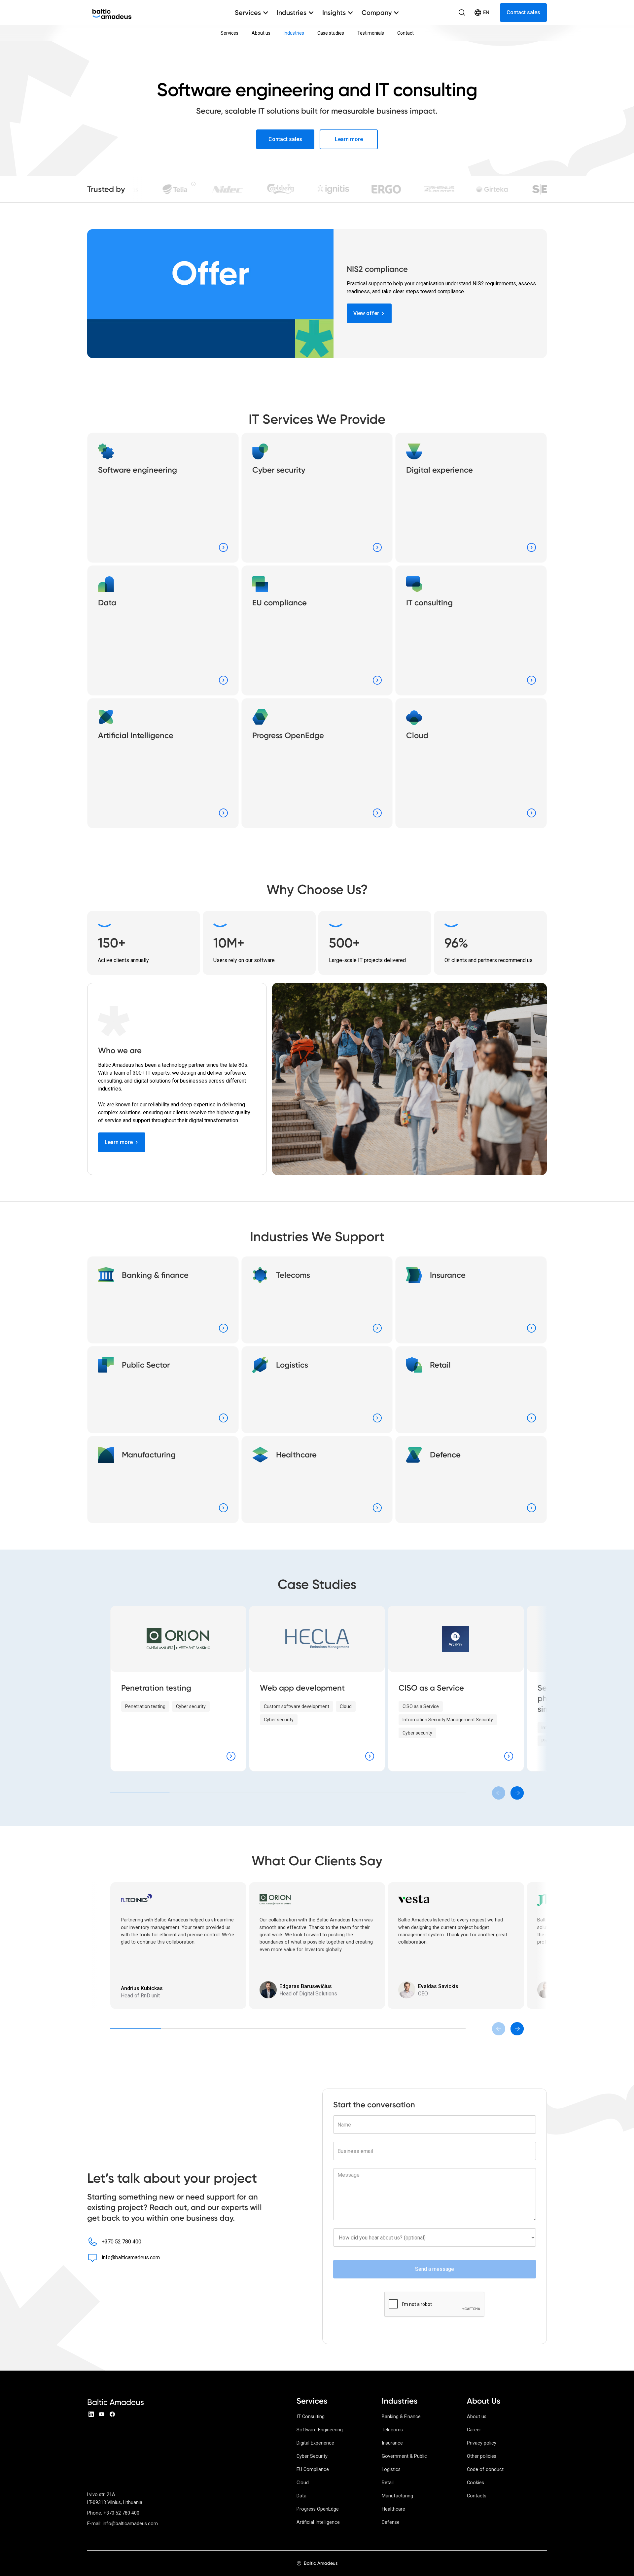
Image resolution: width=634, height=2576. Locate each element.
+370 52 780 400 (122, 2242)
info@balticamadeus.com (131, 2257)
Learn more (349, 139)
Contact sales (523, 12)
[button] (252, 13)
